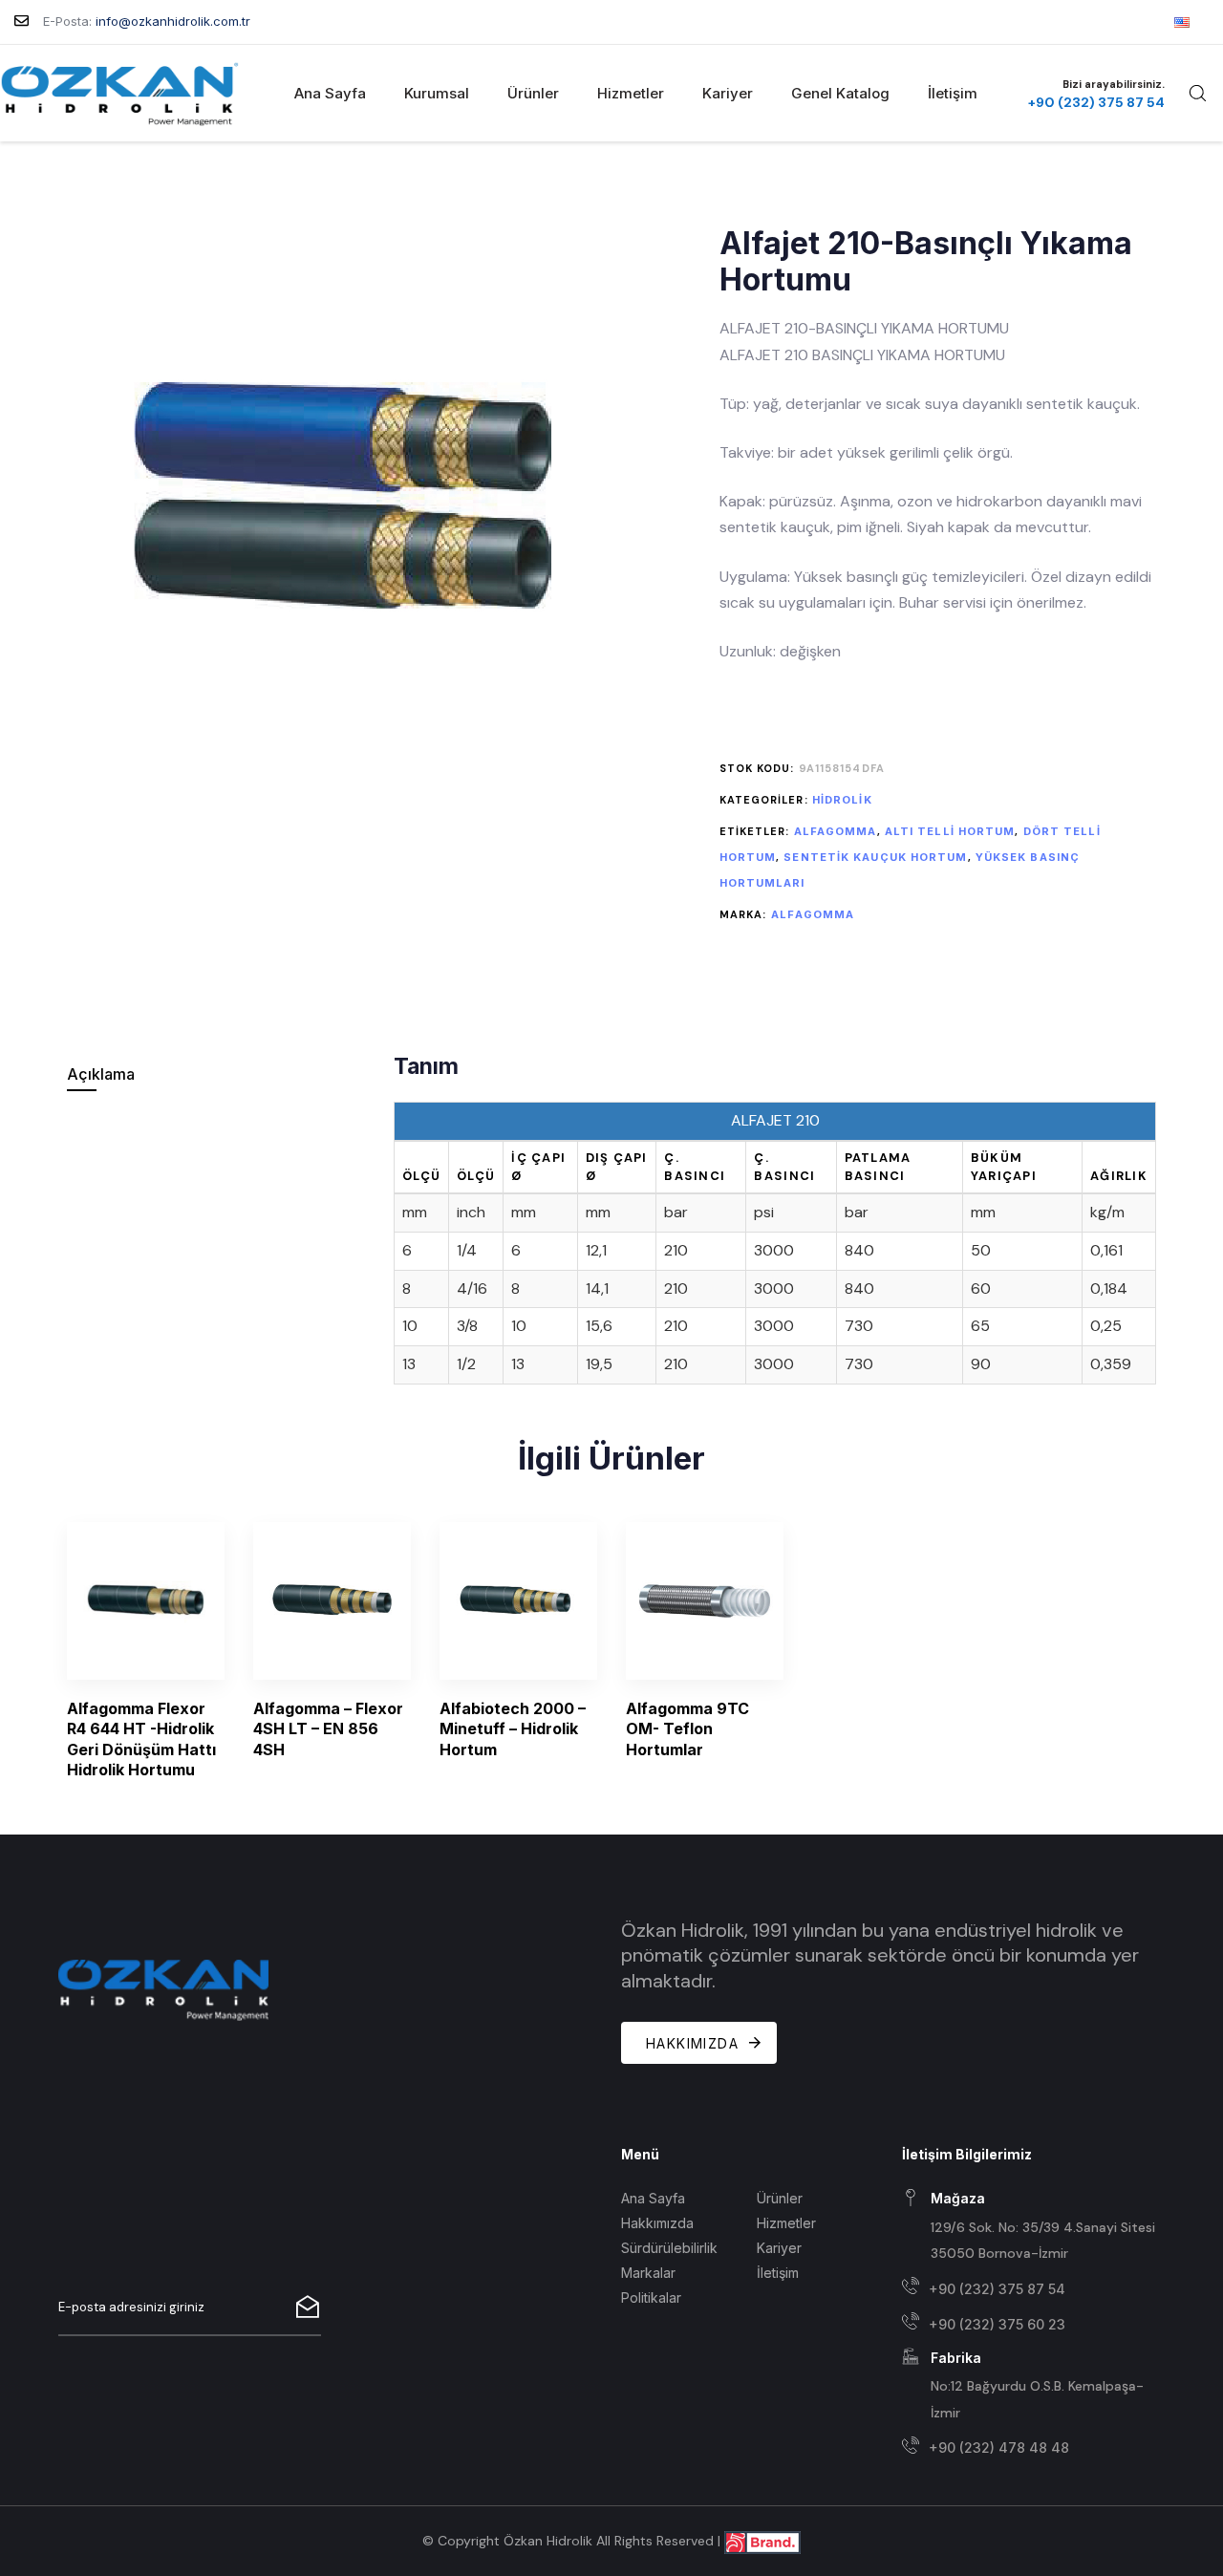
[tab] (217, 1074)
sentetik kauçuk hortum (875, 857)
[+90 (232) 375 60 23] (1033, 2324)
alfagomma (836, 831)
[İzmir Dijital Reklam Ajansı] (762, 2540)
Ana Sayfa (330, 93)
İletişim (953, 93)
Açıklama (101, 1074)
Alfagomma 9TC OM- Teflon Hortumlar (687, 1729)
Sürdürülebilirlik (669, 2248)
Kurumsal (437, 93)
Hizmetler (631, 93)
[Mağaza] (1033, 2227)
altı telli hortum (950, 831)
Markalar (648, 2273)
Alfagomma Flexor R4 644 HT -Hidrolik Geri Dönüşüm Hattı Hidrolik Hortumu (141, 1739)
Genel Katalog (840, 93)
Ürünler (533, 93)
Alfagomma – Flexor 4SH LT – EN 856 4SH (328, 1729)
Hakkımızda (657, 2223)
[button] (1197, 93)
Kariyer (728, 93)
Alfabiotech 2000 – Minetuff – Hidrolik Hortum (513, 1729)
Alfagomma (813, 914)
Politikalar (651, 2297)
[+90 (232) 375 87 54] (1033, 2289)
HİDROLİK (842, 800)
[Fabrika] (1033, 2386)
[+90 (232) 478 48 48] (1033, 2448)
